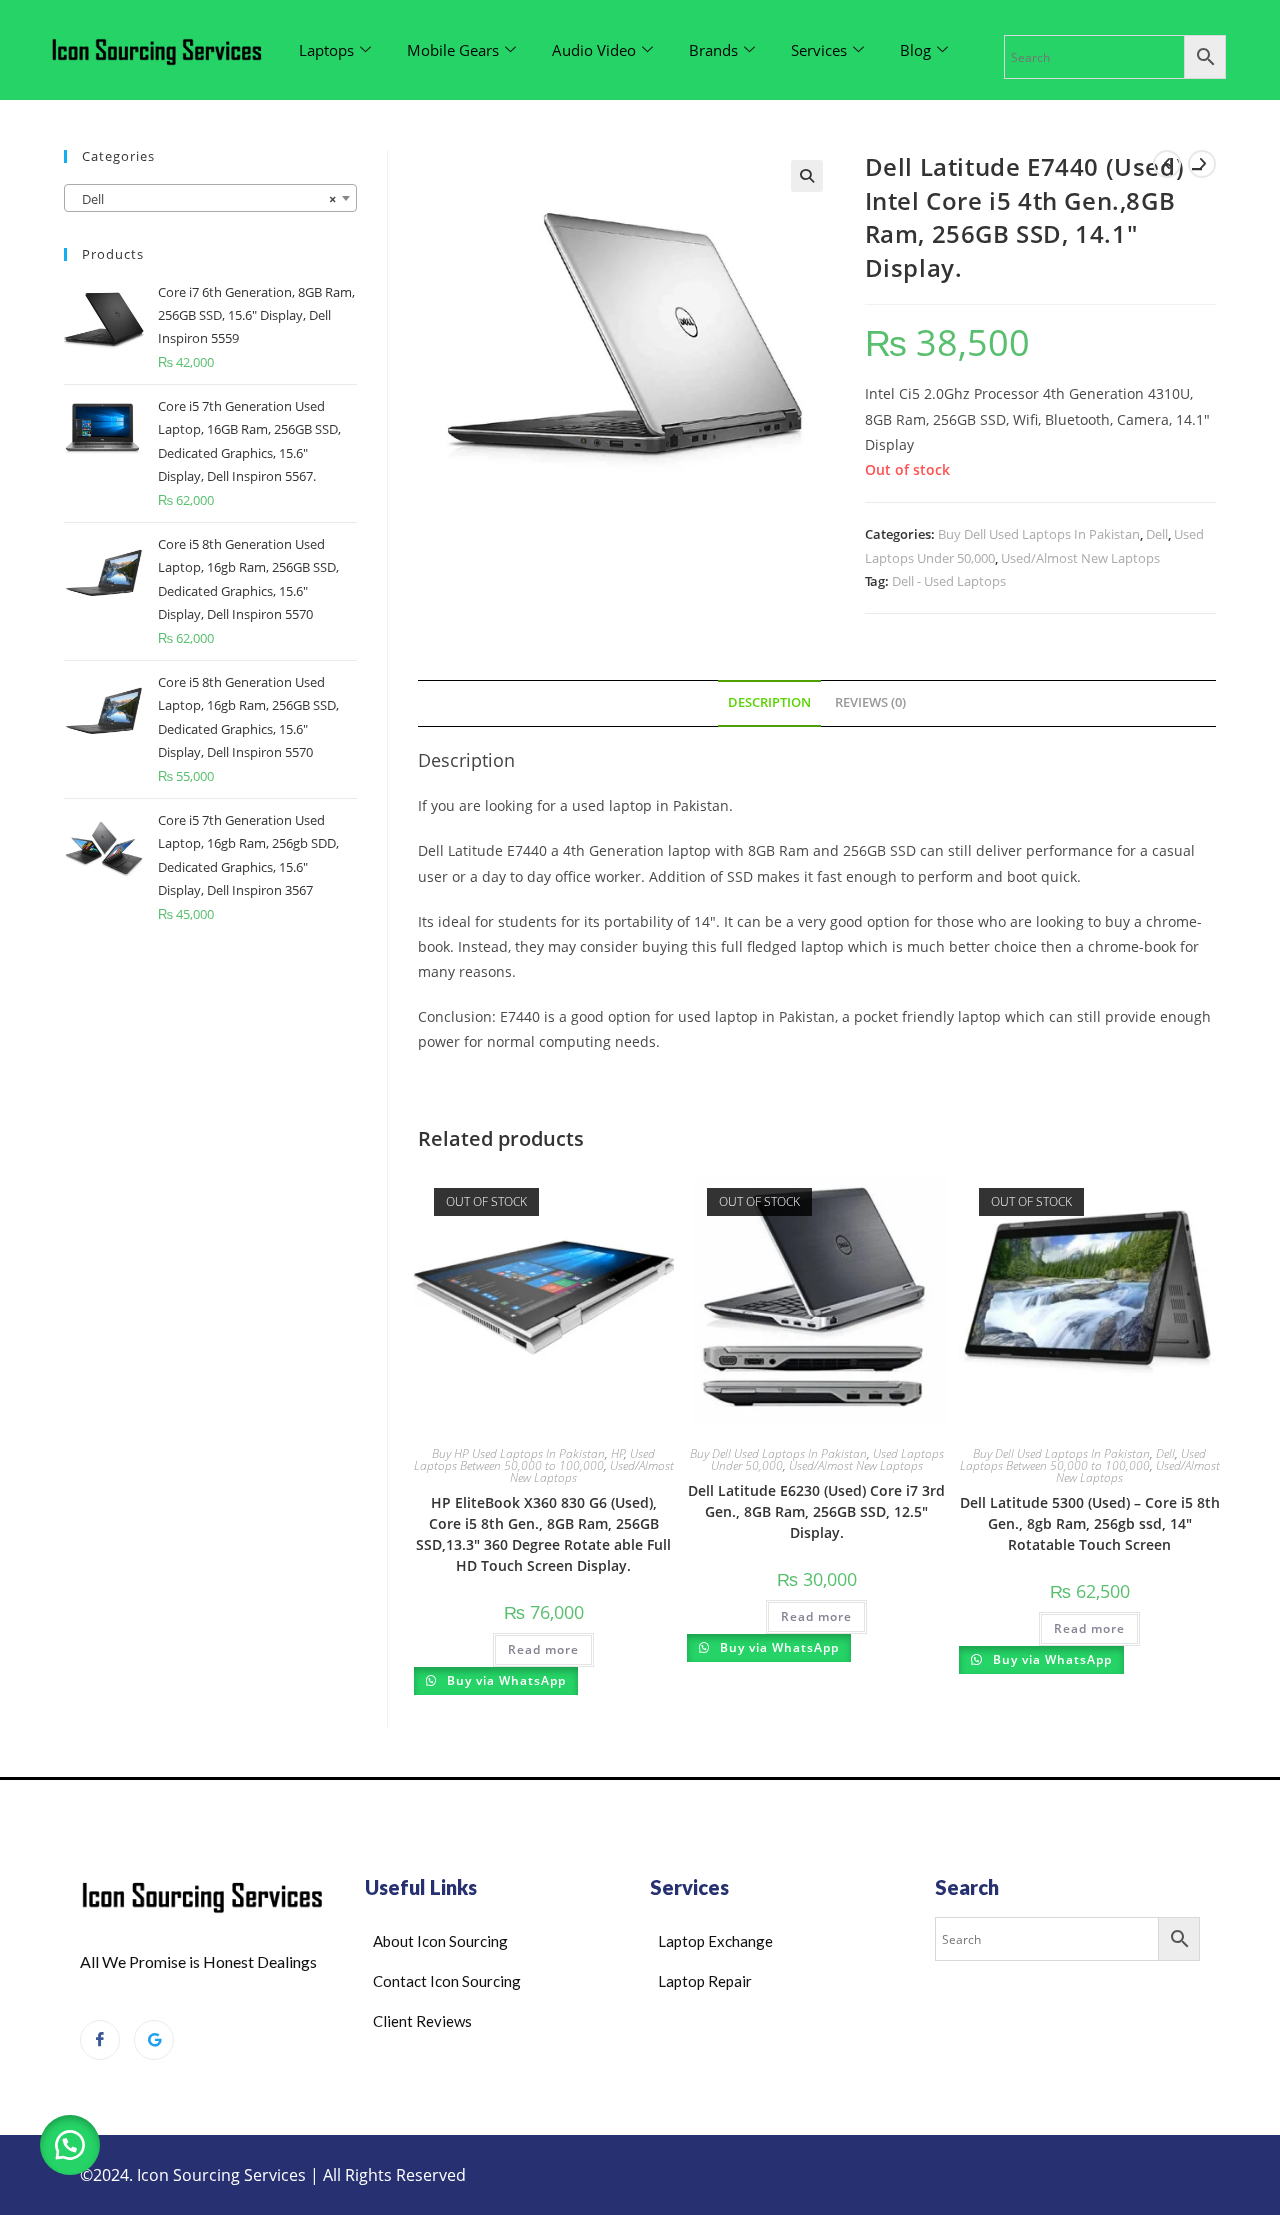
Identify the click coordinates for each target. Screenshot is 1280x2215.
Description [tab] (769, 702)
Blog (915, 50)
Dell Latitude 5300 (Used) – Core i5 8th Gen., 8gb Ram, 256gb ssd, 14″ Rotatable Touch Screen (1089, 1523)
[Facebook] (100, 2040)
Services (819, 50)
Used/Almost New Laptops (1080, 558)
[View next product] (1202, 164)
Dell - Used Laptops (949, 581)
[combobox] (210, 198)
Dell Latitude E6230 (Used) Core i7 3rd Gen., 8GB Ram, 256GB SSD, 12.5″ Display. (816, 1511)
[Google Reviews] (154, 2040)
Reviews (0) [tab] (870, 702)
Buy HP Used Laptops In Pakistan (518, 1453)
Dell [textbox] (204, 199)
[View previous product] (1167, 164)
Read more (543, 1649)
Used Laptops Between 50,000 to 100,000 (535, 1459)
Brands (713, 50)
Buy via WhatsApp (504, 1680)
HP (618, 1453)
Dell (1157, 534)
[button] (807, 176)
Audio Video (594, 50)
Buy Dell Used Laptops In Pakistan (1039, 534)
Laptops (326, 50)
